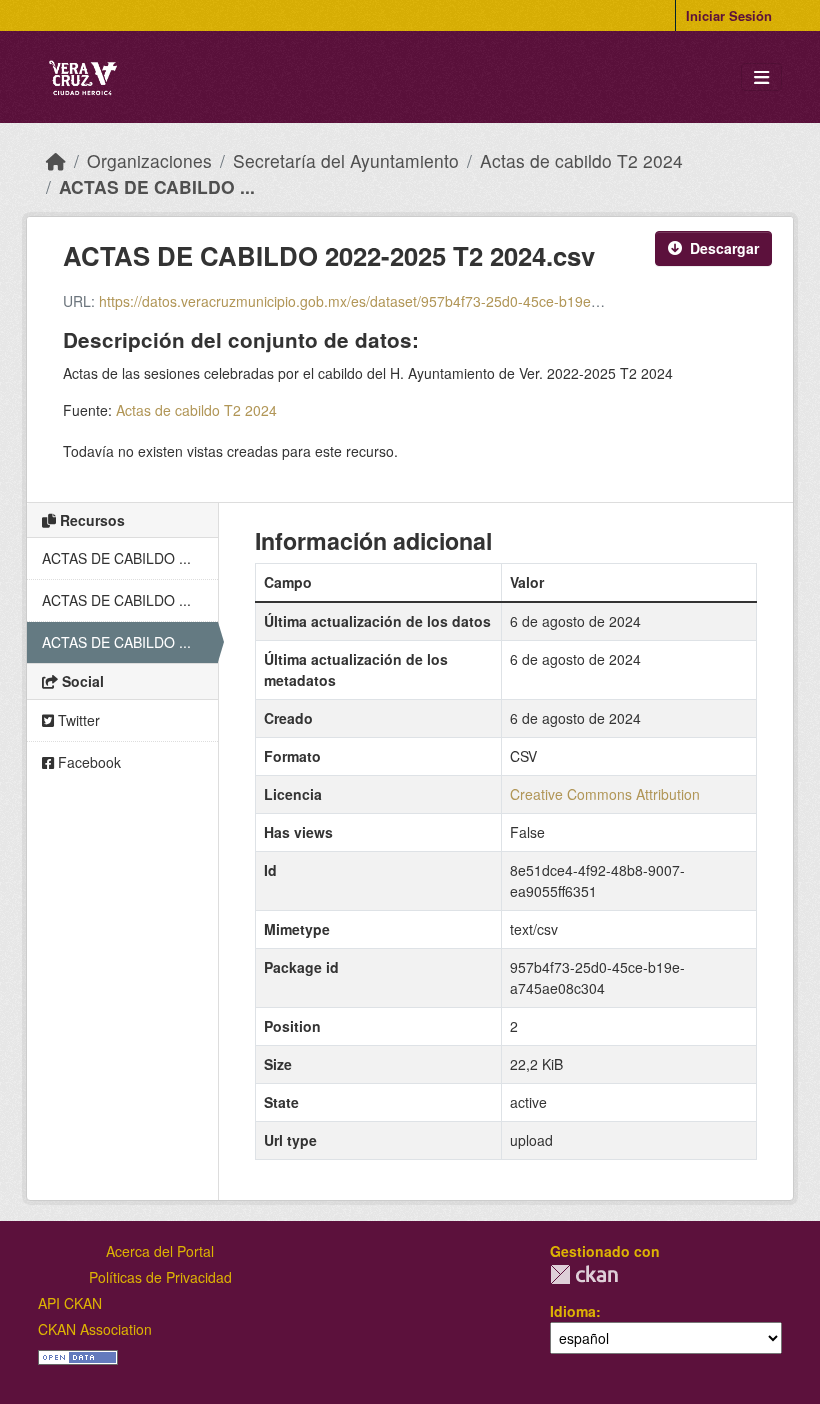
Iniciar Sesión (729, 15)
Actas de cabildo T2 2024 (581, 160)
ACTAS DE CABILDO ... (157, 186)
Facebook (87, 762)
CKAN (584, 1274)
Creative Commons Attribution (605, 794)
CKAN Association (95, 1329)
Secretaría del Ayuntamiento (346, 160)
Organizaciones (149, 160)
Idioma (573, 1311)
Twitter (77, 720)
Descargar (724, 248)
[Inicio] (56, 160)
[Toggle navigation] (761, 77)
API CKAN (70, 1303)
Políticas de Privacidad (160, 1277)
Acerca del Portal (160, 1251)
